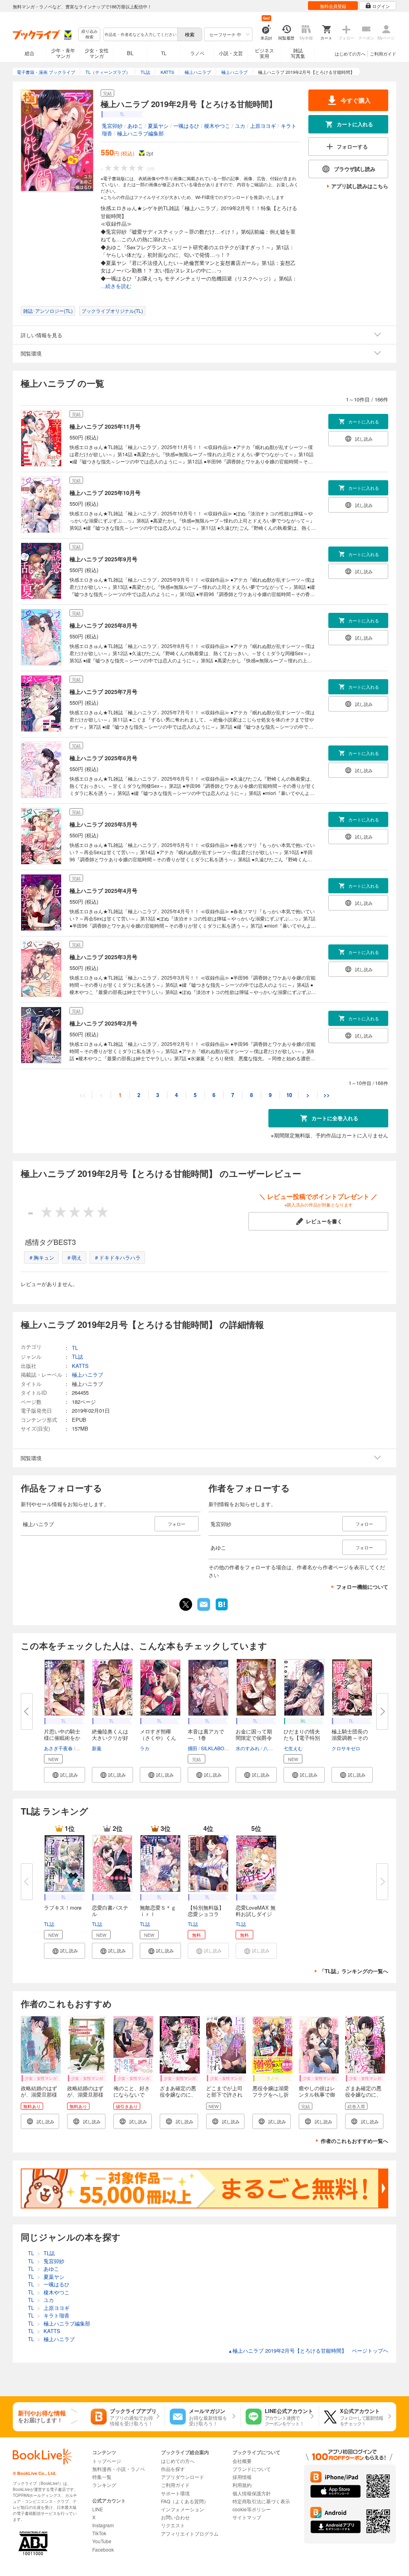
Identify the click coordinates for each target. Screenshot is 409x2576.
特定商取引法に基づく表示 (261, 2501)
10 (289, 1095)
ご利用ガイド (383, 54)
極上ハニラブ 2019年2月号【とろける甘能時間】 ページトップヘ (308, 2350)
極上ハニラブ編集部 (140, 133)
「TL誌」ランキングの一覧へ (354, 1971)
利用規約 (242, 2485)
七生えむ (293, 1748)
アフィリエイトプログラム (190, 2533)
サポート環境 (175, 2493)
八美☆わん (275, 1748)
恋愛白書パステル (110, 1911)
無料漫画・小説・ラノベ (119, 2469)
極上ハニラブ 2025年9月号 (103, 559)
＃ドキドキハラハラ (117, 1257)
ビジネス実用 (264, 53)
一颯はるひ (186, 126)
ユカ (240, 126)
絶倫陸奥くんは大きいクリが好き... (110, 1738)
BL (130, 53)
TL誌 (49, 1924)
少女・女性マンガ (97, 53)
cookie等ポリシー (252, 2509)
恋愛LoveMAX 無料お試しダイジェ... (256, 1914)
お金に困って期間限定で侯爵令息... (254, 1738)
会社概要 (242, 2461)
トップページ (107, 2461)
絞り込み (89, 34)
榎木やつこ (217, 126)
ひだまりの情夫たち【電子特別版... (302, 1738)
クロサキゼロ (346, 1748)
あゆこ (135, 126)
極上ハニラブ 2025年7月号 (103, 692)
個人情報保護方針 (252, 2493)
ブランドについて (252, 2469)
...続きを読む (116, 286)
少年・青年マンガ (63, 53)
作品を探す (173, 2469)
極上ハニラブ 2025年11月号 (105, 426)
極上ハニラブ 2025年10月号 (105, 493)
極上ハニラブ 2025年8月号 (103, 625)
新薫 (97, 1748)
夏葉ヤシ (158, 126)
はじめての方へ (350, 54)
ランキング (104, 2485)
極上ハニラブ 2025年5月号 (103, 824)
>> (327, 1095)
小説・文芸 (231, 53)
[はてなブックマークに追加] (222, 1610)
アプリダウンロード (183, 2477)
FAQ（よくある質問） (185, 2501)
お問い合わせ (175, 2517)
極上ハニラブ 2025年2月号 (103, 1023)
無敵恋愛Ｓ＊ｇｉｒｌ (158, 1911)
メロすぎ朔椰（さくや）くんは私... (158, 1738)
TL (164, 53)
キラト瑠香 (57, 2315)
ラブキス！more (63, 1907)
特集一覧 (102, 2477)
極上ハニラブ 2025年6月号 (103, 758)
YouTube (102, 2541)
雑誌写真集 (298, 53)
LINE (98, 2509)
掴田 (193, 1748)
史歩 (81, 1748)
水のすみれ (248, 1748)
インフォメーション (183, 2509)
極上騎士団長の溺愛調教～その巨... (350, 1738)
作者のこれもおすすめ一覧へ (354, 2141)
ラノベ (197, 53)
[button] (65, 1775)
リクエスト (173, 2525)
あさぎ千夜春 (58, 1748)
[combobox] (140, 34)
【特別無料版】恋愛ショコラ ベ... (206, 1914)
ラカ (145, 1748)
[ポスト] (186, 1604)
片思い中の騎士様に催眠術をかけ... (62, 1738)
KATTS (80, 1366)
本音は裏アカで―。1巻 (206, 1734)
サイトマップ (247, 2517)
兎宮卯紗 (112, 126)
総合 (30, 53)
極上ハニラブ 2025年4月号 (103, 890)
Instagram (103, 2525)
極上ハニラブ (87, 1374)
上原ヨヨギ (263, 126)
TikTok (99, 2533)
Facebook (103, 2549)
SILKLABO (212, 1748)
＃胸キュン (41, 1257)
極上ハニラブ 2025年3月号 (103, 957)
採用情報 (242, 2477)
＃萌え (74, 1257)
